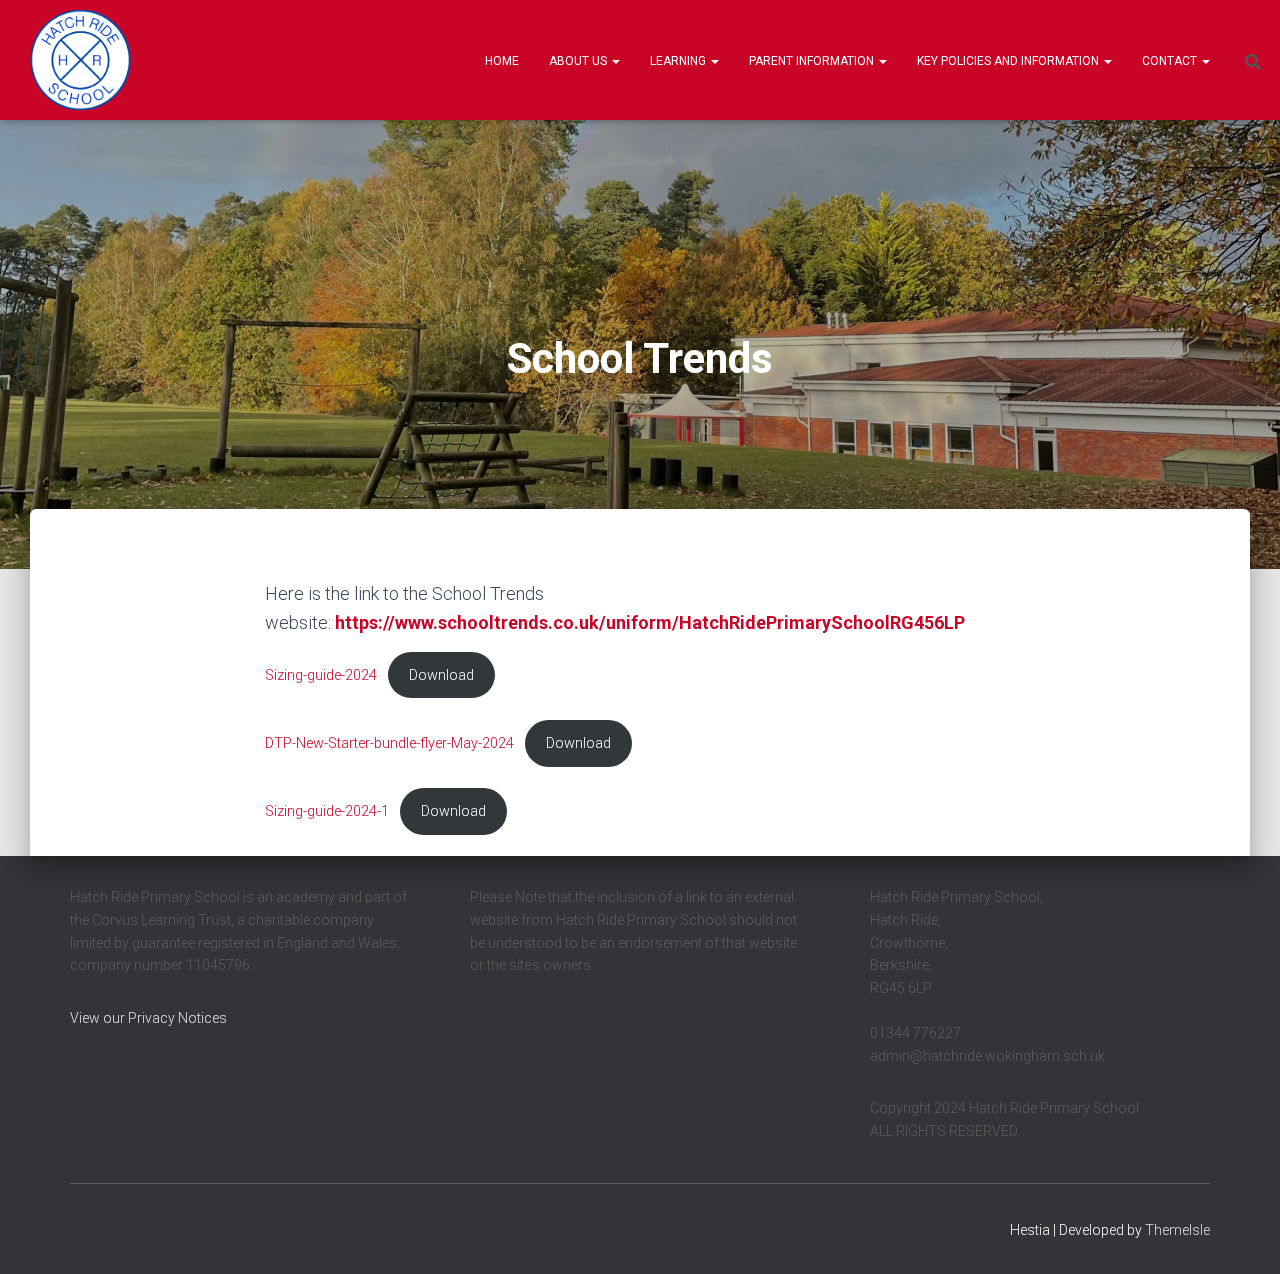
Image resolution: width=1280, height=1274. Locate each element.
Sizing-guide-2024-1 (327, 811)
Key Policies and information (1009, 61)
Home (502, 61)
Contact (1171, 61)
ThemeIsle (1177, 1230)
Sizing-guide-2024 (321, 675)
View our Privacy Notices (148, 1018)
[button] (615, 61)
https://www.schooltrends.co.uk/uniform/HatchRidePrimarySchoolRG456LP (650, 622)
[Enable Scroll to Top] (1240, 1234)
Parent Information (813, 61)
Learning (679, 61)
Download (441, 675)
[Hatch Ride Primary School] (80, 60)
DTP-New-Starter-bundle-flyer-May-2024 (389, 743)
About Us (579, 61)
